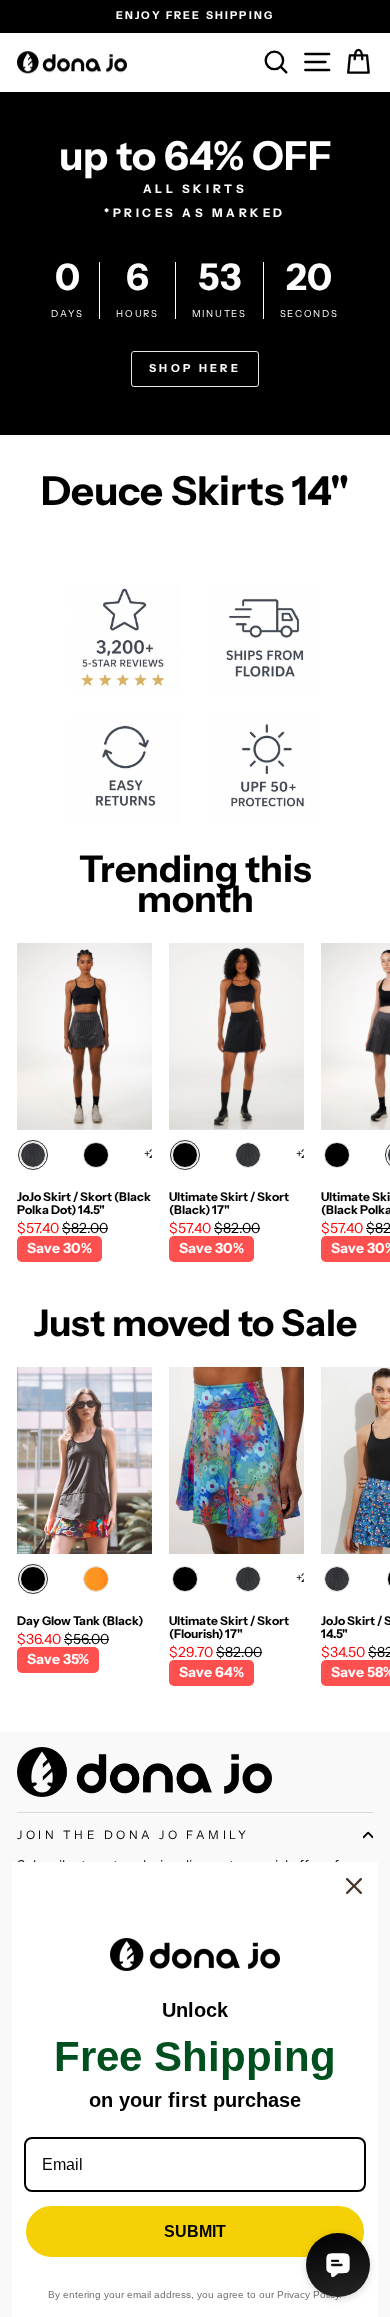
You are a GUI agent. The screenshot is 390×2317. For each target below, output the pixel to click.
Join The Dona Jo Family (133, 1835)
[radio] (33, 1155)
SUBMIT (195, 2231)
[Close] (354, 1886)
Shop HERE (195, 368)
